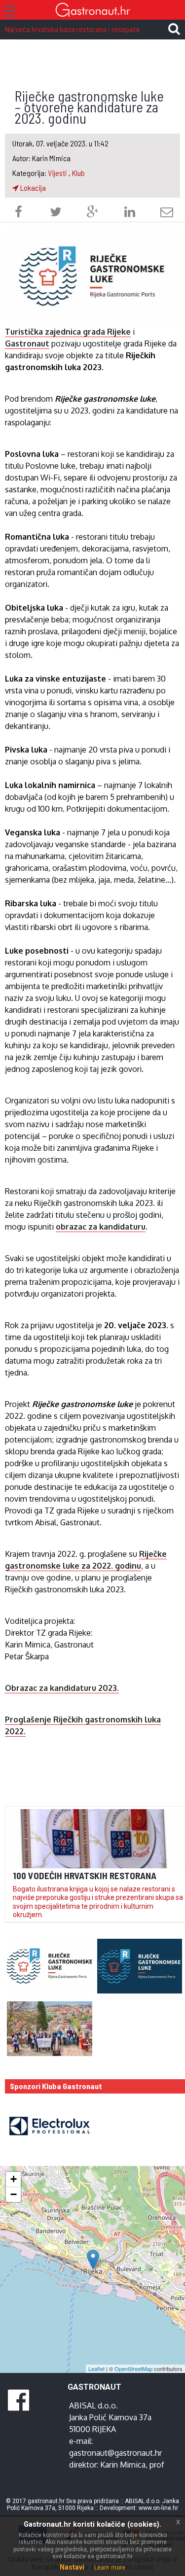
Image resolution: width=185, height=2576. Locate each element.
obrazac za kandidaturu (101, 1227)
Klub (78, 173)
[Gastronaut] (92, 11)
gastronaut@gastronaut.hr (115, 2453)
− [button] (14, 2194)
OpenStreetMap (133, 2369)
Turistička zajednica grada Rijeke (68, 332)
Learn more (110, 2568)
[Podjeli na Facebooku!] (18, 213)
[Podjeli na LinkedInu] (130, 213)
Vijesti (57, 173)
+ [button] (14, 2179)
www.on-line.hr (158, 2508)
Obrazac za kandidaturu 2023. (62, 1688)
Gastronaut (27, 343)
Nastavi (72, 2567)
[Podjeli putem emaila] (167, 213)
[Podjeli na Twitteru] (56, 213)
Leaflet (96, 2369)
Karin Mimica (123, 2465)
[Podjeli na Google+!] (93, 213)
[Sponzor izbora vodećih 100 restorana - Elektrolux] (45, 2126)
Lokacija (32, 188)
